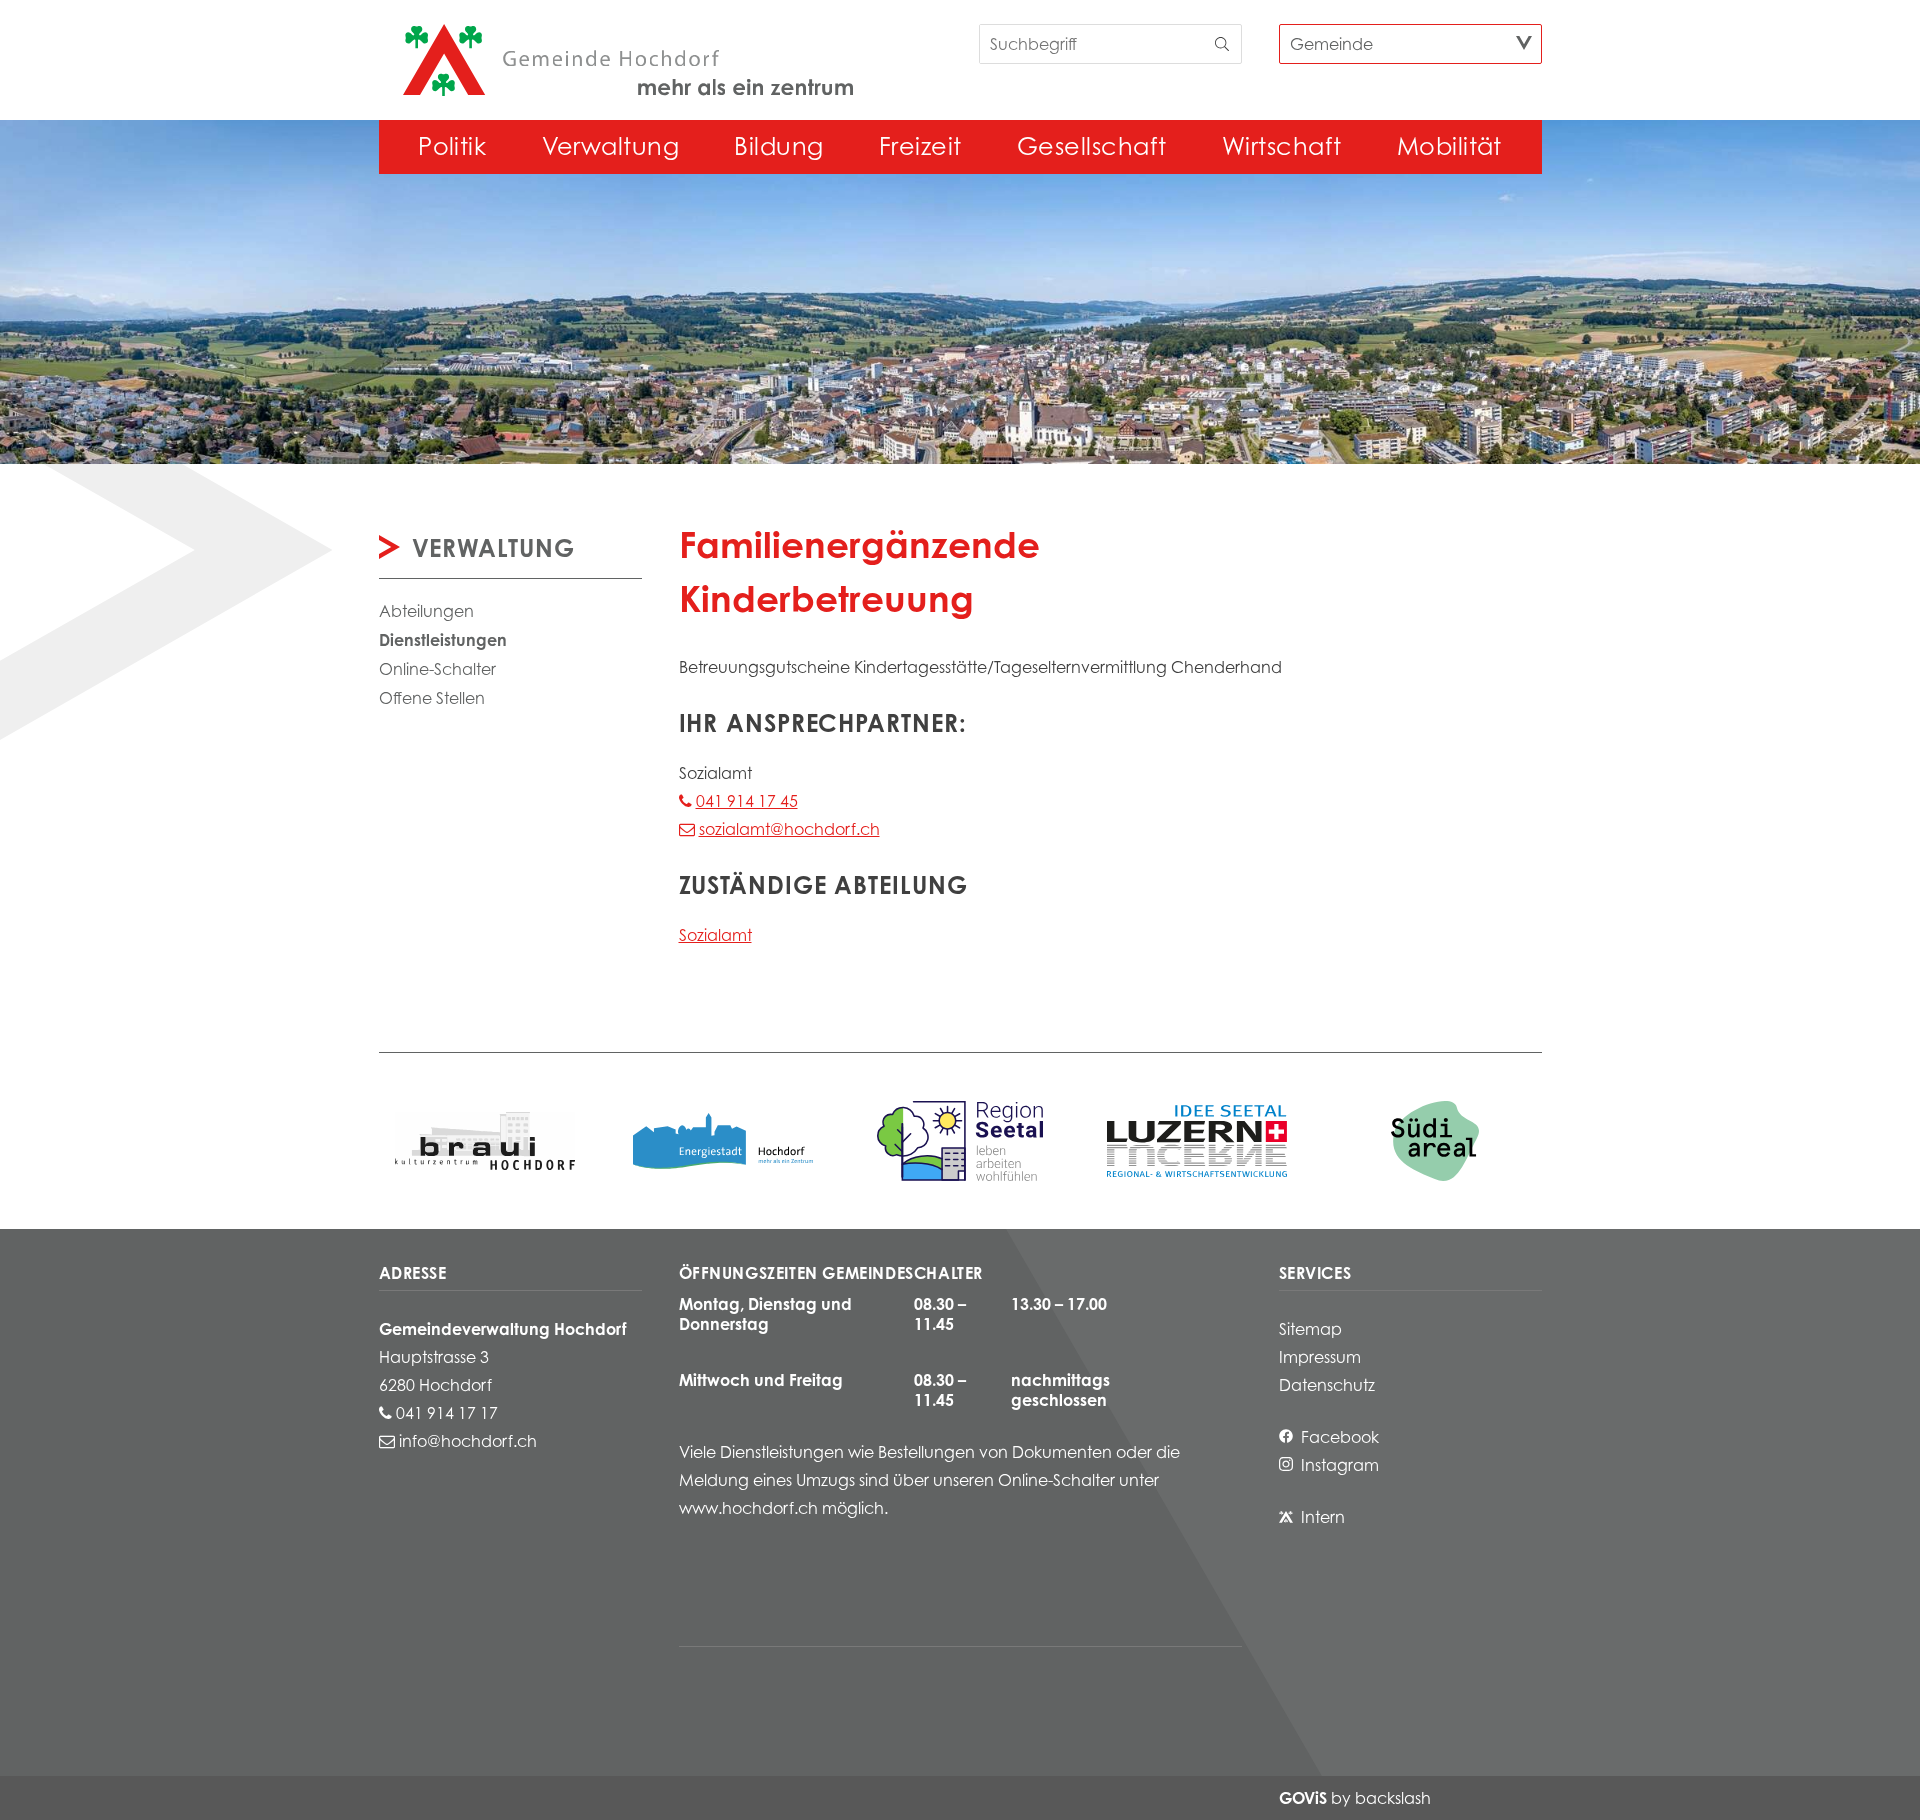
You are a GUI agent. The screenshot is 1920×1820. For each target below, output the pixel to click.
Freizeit (920, 146)
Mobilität (1449, 146)
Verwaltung (611, 146)
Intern (1323, 1517)
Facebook (1340, 1437)
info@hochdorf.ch (468, 1441)
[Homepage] (628, 60)
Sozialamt (715, 935)
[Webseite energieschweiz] (723, 1141)
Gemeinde (1331, 44)
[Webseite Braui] (485, 1141)
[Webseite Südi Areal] (1435, 1141)
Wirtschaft (1282, 146)
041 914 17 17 (447, 1413)
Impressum (1320, 1357)
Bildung (778, 146)
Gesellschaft (1092, 146)
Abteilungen (426, 611)
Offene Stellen (432, 698)
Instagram (1340, 1465)
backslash (1393, 1798)
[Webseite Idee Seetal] (960, 1141)
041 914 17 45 (747, 801)
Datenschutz (1327, 1385)
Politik (452, 146)
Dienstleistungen (443, 640)
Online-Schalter (437, 669)
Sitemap (1310, 1329)
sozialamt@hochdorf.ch (789, 829)
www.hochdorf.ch (748, 1508)
